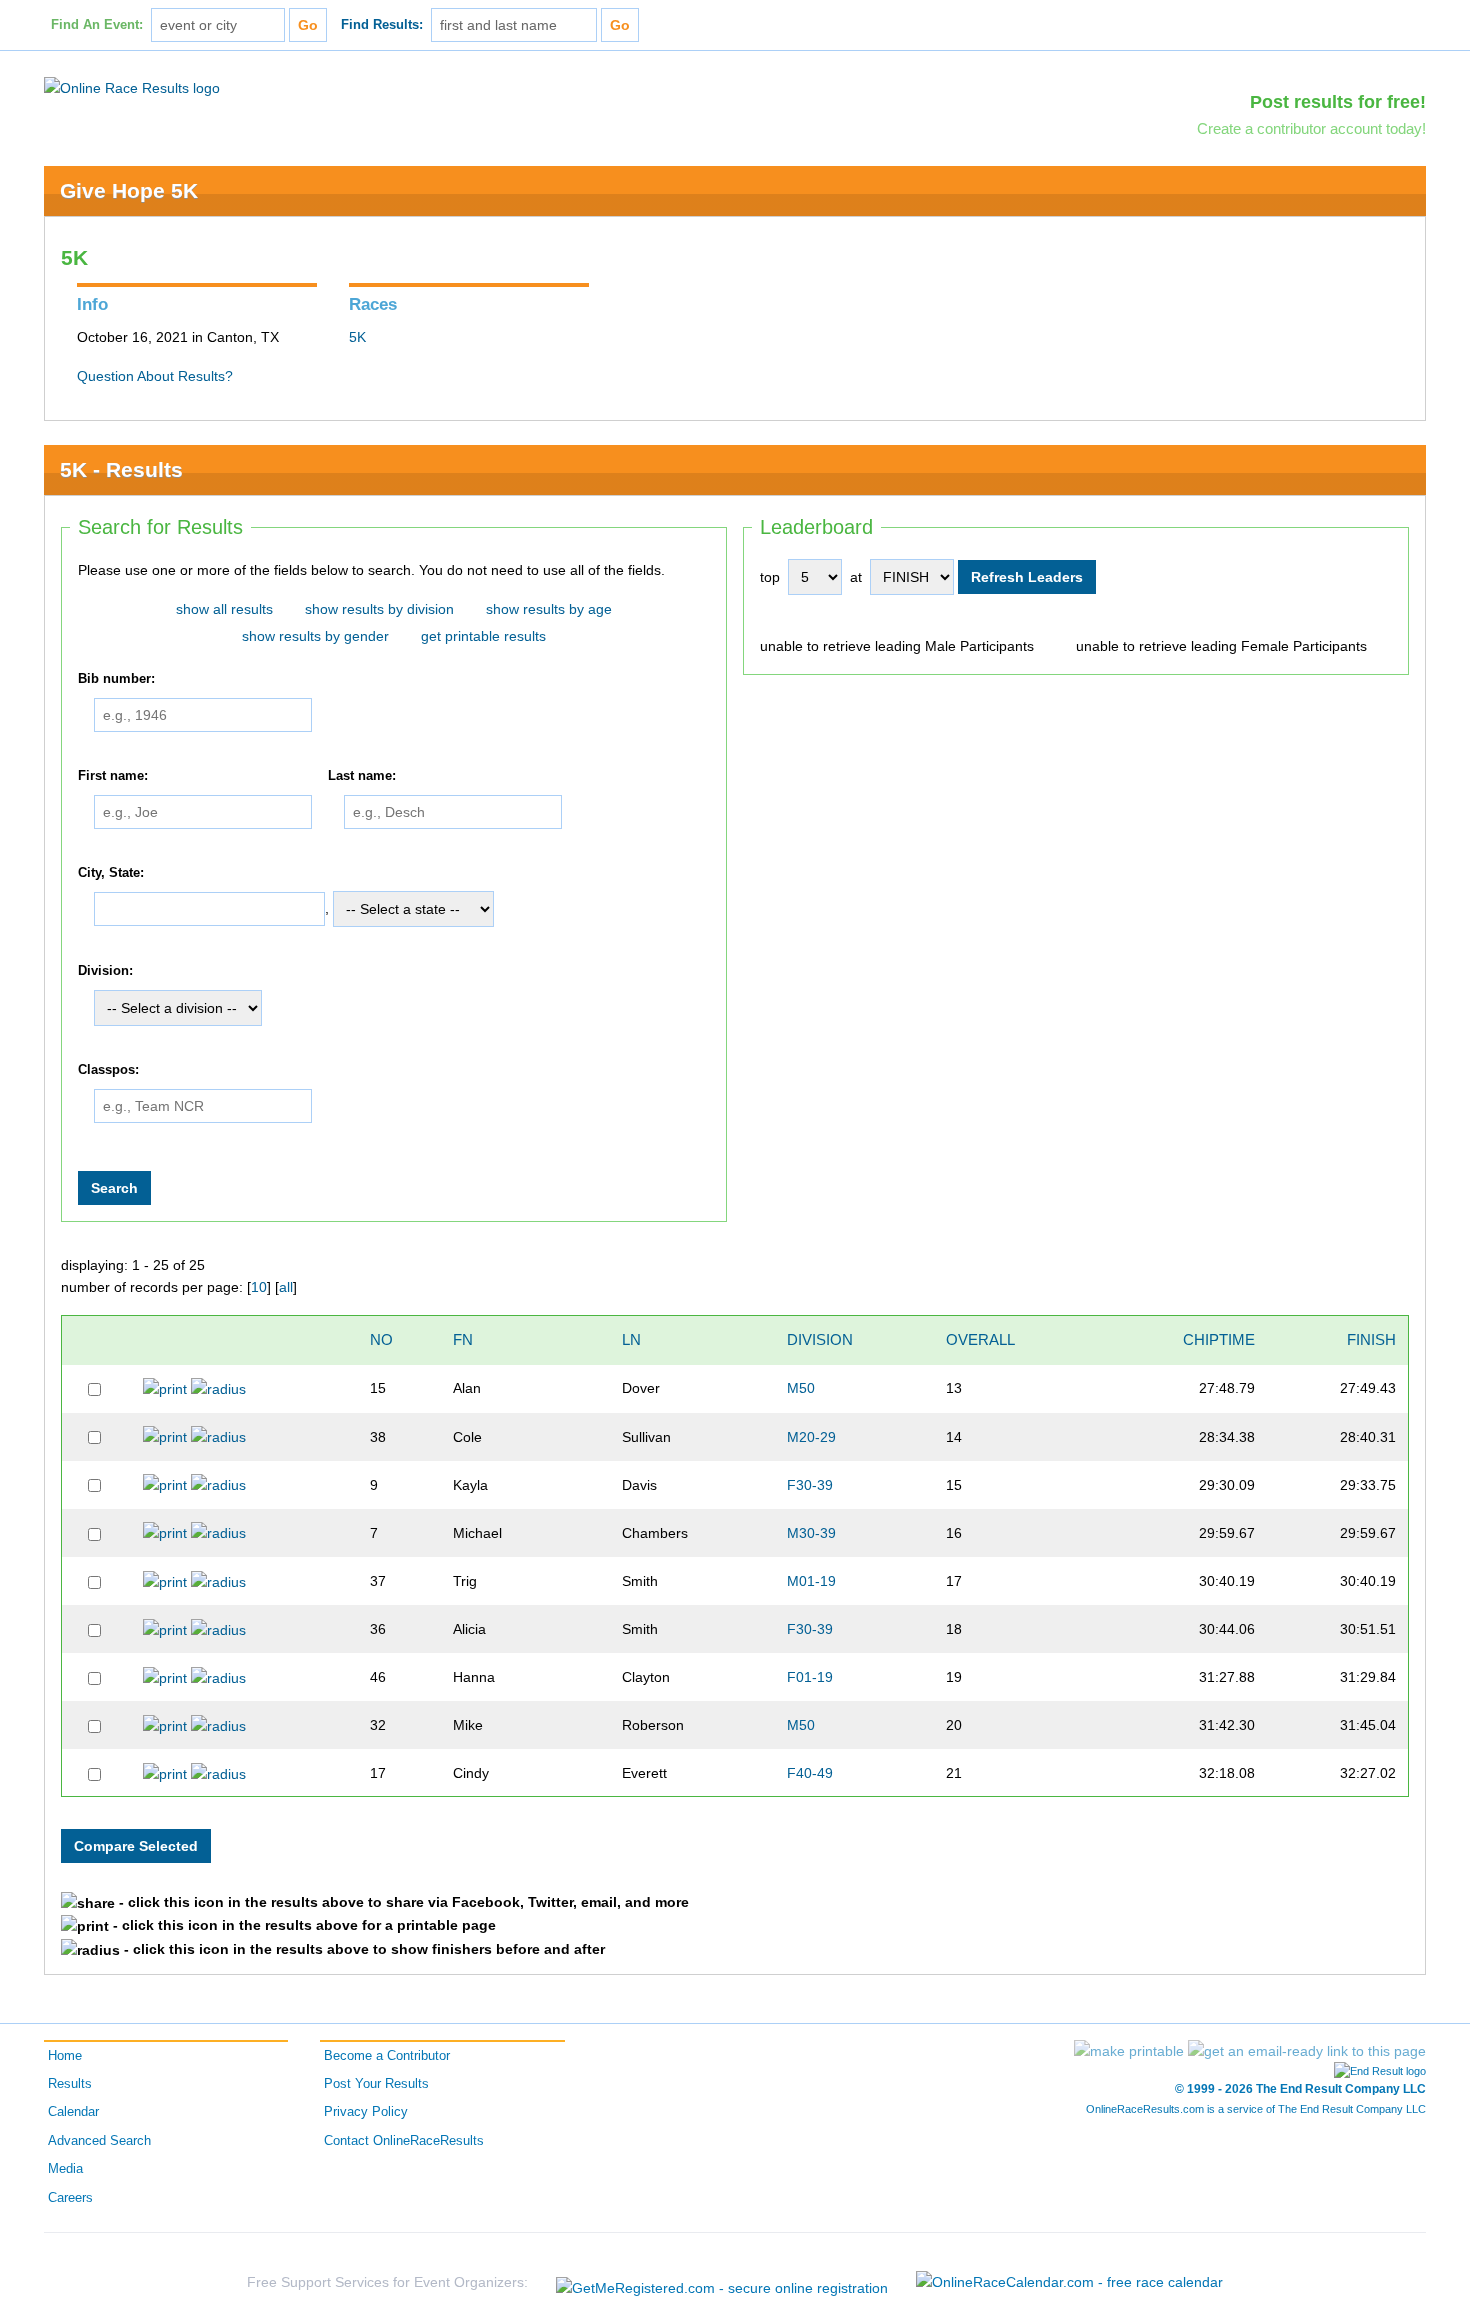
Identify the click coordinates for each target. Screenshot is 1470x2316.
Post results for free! (1338, 102)
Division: (105, 971)
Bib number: (116, 679)
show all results (224, 609)
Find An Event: (97, 25)
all (286, 1287)
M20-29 (811, 1437)
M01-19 (811, 1581)
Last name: (362, 776)
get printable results (483, 636)
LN (631, 1339)
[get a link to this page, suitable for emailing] (1307, 2051)
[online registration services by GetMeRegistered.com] (722, 2282)
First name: (113, 776)
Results (70, 2084)
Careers (70, 2198)
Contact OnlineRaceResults (404, 2141)
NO (381, 1339)
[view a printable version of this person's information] (165, 1388)
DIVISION (820, 1339)
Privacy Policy (366, 2112)
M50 (801, 1388)
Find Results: (382, 25)
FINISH (1371, 1339)
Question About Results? (155, 376)
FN (463, 1339)
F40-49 (810, 1773)
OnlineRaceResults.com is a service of (1256, 2109)
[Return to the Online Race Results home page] (132, 87)
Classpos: (108, 1070)
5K (357, 337)
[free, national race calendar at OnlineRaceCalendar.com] (1069, 2282)
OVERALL (980, 1339)
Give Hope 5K (129, 190)
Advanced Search (99, 2141)
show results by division (379, 609)
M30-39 (811, 1533)
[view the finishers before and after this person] (218, 1388)
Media (65, 2169)
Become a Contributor (387, 2056)
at (856, 577)
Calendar (73, 2112)
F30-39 (810, 1485)
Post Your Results (376, 2084)
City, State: (111, 873)
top (770, 577)
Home (65, 2056)
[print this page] (1129, 2051)
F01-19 (810, 1677)
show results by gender (315, 636)
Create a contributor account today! (1311, 128)
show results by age (549, 609)
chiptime (1219, 1339)
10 (259, 1287)
